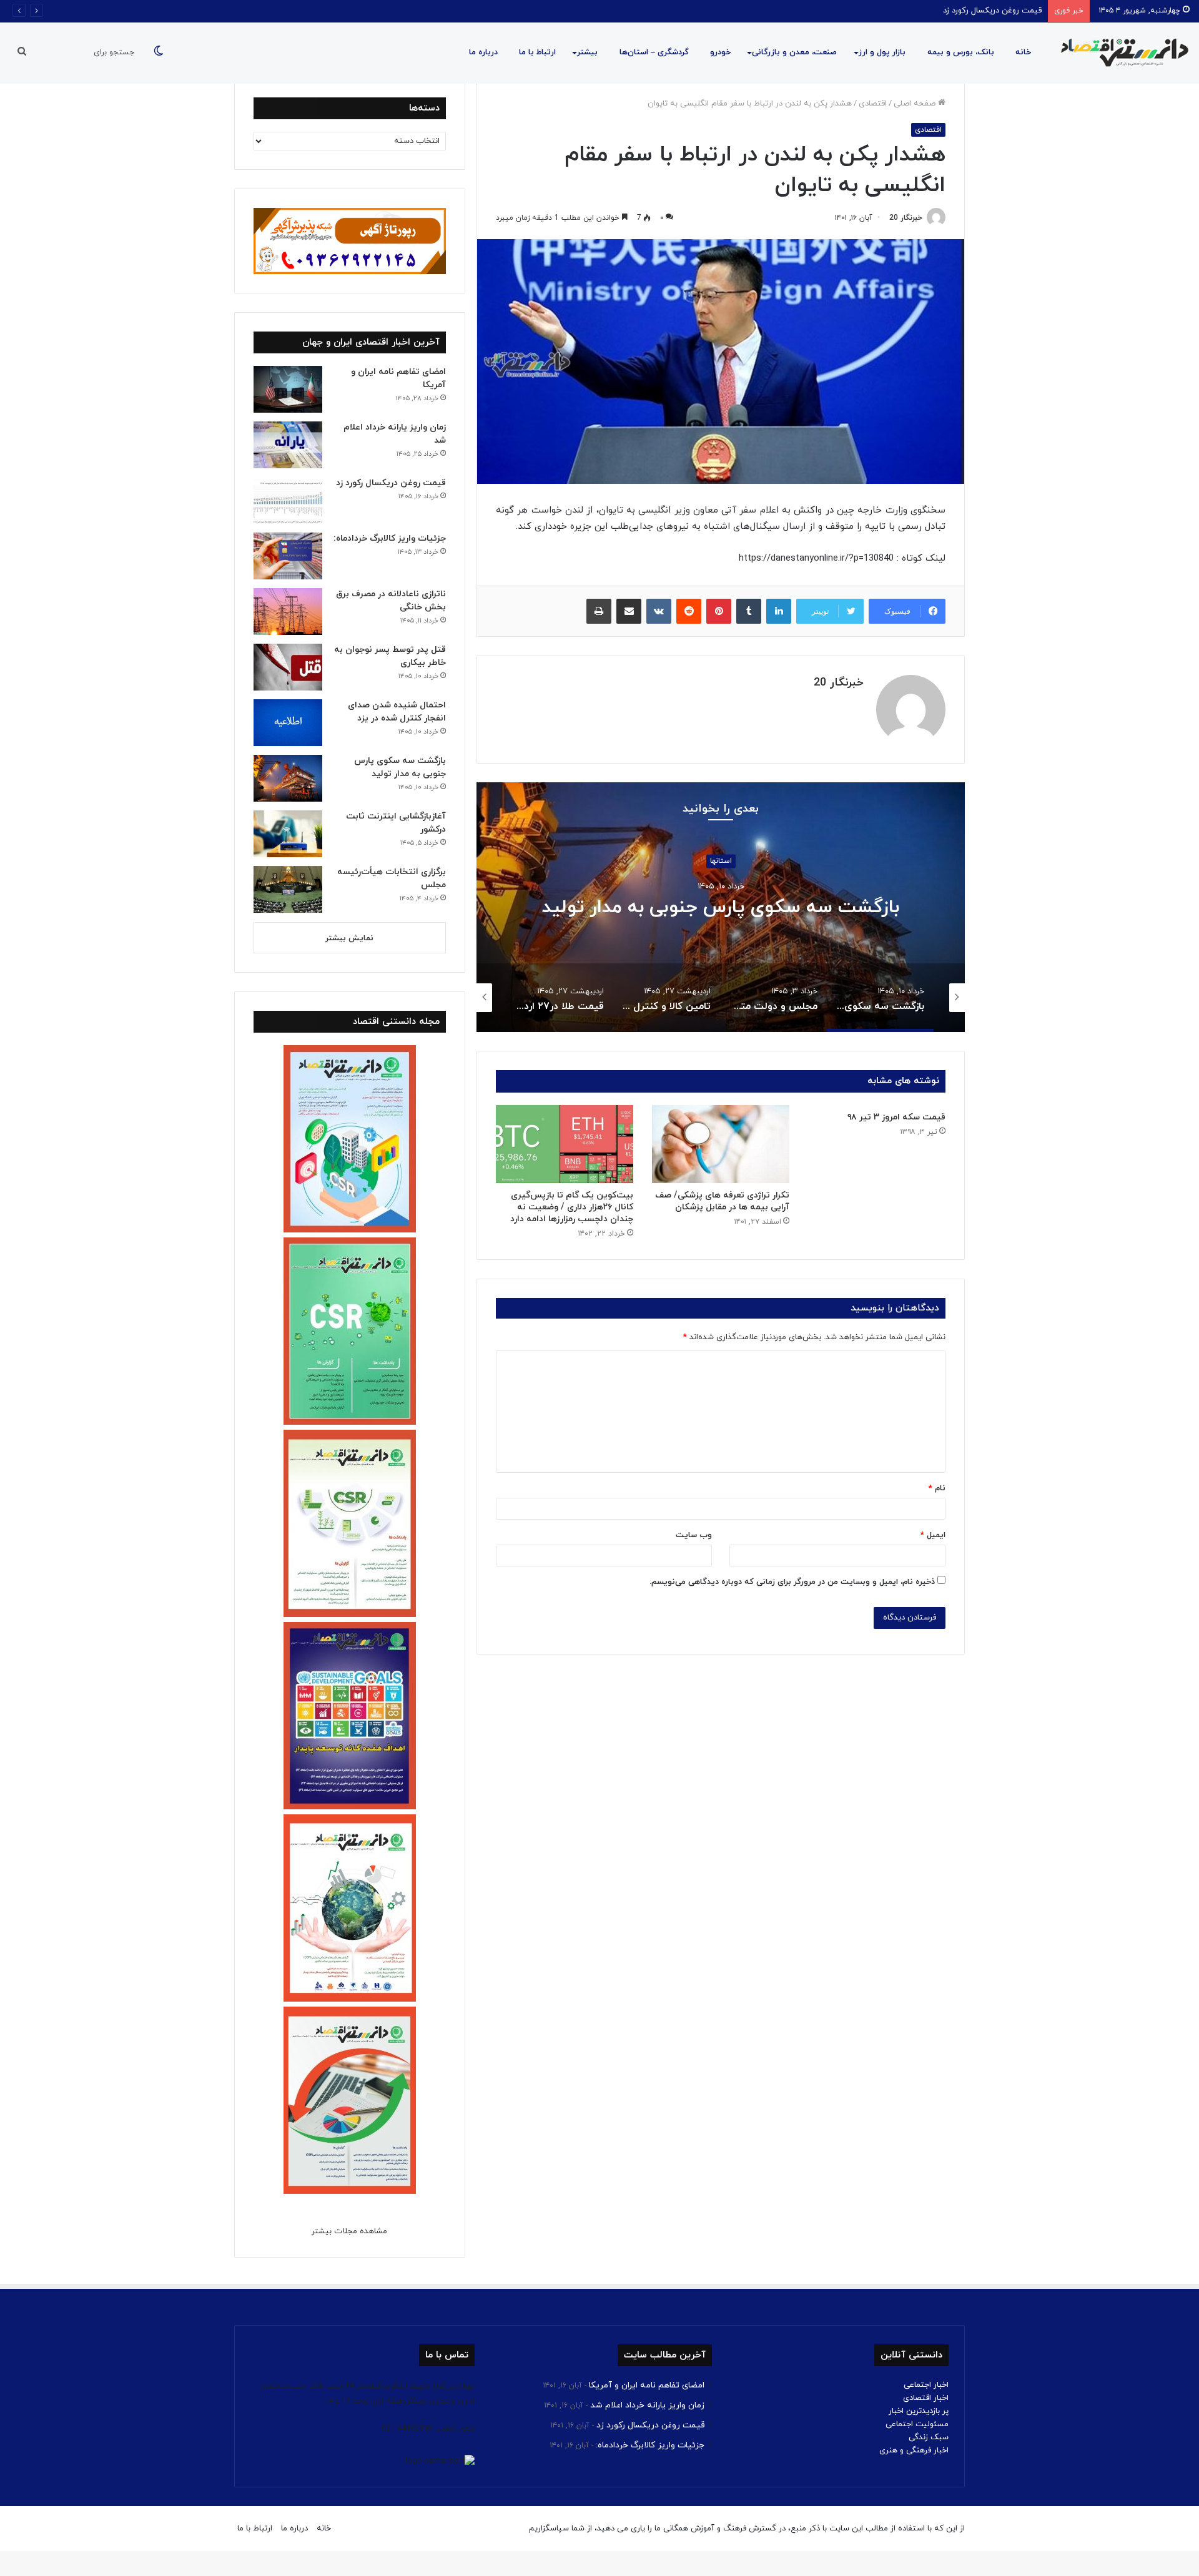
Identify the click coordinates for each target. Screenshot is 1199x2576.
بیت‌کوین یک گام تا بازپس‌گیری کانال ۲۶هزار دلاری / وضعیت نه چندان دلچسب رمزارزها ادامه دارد (572, 1207)
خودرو (720, 52)
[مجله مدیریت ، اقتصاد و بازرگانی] (1121, 53)
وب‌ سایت (694, 1535)
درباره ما (483, 52)
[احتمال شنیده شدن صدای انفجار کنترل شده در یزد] (288, 723)
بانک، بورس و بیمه (961, 52)
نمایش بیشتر (349, 938)
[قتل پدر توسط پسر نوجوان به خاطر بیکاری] (288, 667)
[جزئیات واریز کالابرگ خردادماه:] (288, 556)
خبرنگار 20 (906, 218)
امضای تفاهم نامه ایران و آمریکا (647, 2385)
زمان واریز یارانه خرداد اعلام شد (647, 2405)
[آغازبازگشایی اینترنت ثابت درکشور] (288, 834)
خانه (1023, 52)
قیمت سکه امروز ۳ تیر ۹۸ (896, 1117)
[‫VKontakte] (659, 611)
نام (937, 1488)
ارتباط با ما (537, 52)
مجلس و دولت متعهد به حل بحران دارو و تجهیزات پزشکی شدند (721, 907)
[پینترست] (719, 611)
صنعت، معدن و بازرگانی (794, 52)
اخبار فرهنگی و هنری (914, 2451)
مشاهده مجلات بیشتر (349, 2231)
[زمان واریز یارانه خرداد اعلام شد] (288, 445)
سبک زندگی (929, 2437)
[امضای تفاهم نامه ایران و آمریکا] (288, 389)
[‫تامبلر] (749, 611)
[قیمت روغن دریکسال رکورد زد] (288, 500)
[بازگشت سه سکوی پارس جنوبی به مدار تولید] (288, 778)
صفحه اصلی (916, 104)
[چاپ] (599, 611)
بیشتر (587, 52)
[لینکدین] (779, 611)
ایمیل (933, 1535)
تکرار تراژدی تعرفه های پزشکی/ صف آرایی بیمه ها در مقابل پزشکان (722, 1201)
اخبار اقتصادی (926, 2398)
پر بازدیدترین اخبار (919, 2411)
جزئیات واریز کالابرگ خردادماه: (992, 11)
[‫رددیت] (689, 611)
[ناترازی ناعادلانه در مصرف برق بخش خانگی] (288, 612)
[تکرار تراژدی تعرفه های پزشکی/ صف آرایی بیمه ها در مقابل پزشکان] (721, 1144)
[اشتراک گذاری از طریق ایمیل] (629, 611)
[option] (721, 907)
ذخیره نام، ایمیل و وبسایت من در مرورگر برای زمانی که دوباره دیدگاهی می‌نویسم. (792, 1582)
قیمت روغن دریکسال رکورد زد (391, 483)
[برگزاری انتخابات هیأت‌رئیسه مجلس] (288, 889)
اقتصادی (873, 104)
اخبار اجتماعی (926, 2385)
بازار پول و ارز (882, 52)
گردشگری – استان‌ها (654, 52)
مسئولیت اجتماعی (917, 2424)
